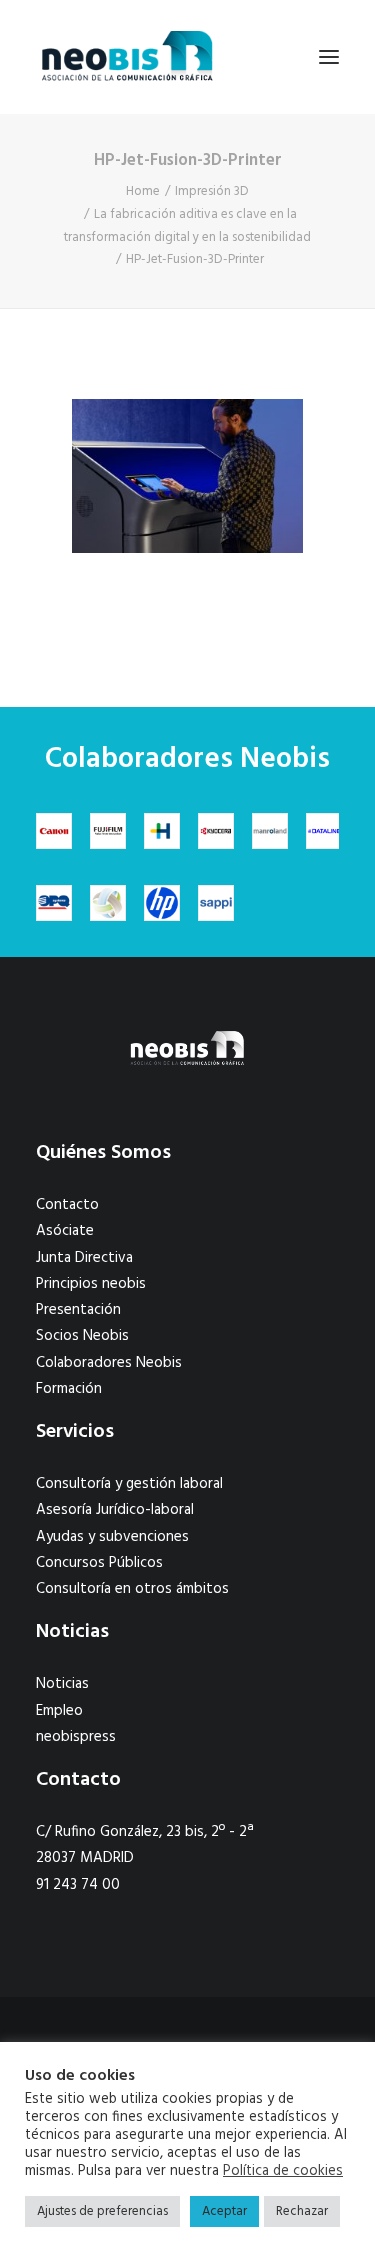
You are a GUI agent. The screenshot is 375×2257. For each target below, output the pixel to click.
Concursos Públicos (99, 1563)
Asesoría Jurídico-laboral (115, 1510)
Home (143, 191)
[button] (329, 57)
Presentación (78, 1310)
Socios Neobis (82, 1336)
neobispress (76, 1737)
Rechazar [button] (302, 2211)
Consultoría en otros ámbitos (132, 1589)
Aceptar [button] (224, 2211)
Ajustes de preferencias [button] (102, 2211)
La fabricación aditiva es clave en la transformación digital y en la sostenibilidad (187, 226)
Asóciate (65, 1231)
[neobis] (127, 57)
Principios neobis (91, 1284)
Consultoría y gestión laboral (129, 1484)
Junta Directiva (84, 1258)
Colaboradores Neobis (109, 1363)
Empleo (59, 1711)
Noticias (62, 1684)
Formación (69, 1389)
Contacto (67, 1205)
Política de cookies (283, 2172)
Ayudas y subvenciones (112, 1537)
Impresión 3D (212, 191)
